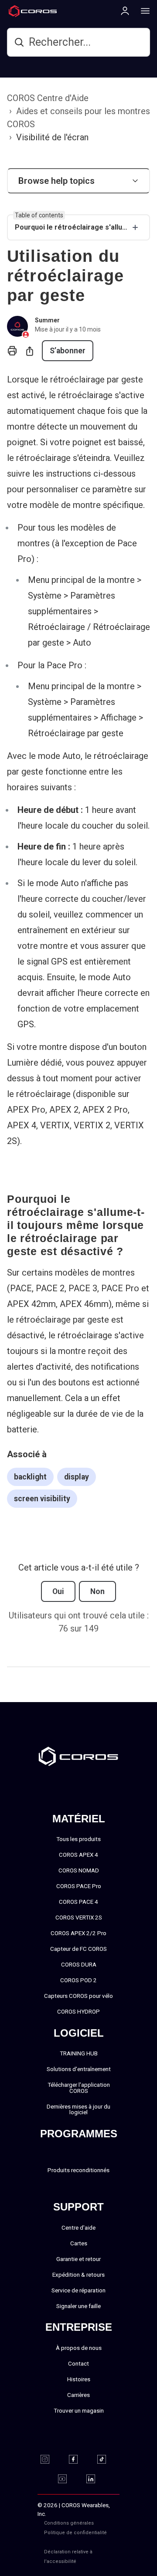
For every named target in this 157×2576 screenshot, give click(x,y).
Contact (78, 2363)
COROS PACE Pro (79, 1886)
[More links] (143, 10)
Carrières (78, 2395)
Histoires (79, 2379)
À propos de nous (79, 2348)
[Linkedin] (96, 2479)
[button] (78, 181)
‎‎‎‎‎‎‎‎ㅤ (117, 2533)
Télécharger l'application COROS (79, 2088)
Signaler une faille (78, 2306)
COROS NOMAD (79, 1870)
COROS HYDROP (78, 2011)
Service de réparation (78, 2290)
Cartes (79, 2243)
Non (97, 1591)
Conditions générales (69, 2523)
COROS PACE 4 (78, 1902)
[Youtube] (68, 2479)
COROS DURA (79, 1964)
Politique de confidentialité (75, 2533)
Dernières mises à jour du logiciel (78, 2109)
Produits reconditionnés (78, 2170)
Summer (47, 320)
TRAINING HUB (79, 2053)
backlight (30, 1477)
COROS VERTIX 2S (79, 1917)
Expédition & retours (78, 2275)
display (77, 1477)
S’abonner (68, 351)
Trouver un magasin (79, 2410)
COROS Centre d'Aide (48, 98)
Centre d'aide (78, 2227)
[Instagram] (50, 2459)
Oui (58, 1591)
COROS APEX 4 (78, 1855)
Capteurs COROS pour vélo (78, 1996)
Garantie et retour (78, 2259)
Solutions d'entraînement (79, 2069)
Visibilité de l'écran (52, 137)
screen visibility (42, 1499)
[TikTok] (107, 2459)
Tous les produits (78, 1839)
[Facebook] (79, 2459)
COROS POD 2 (78, 1980)
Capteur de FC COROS (78, 1949)
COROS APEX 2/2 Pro (78, 1933)
